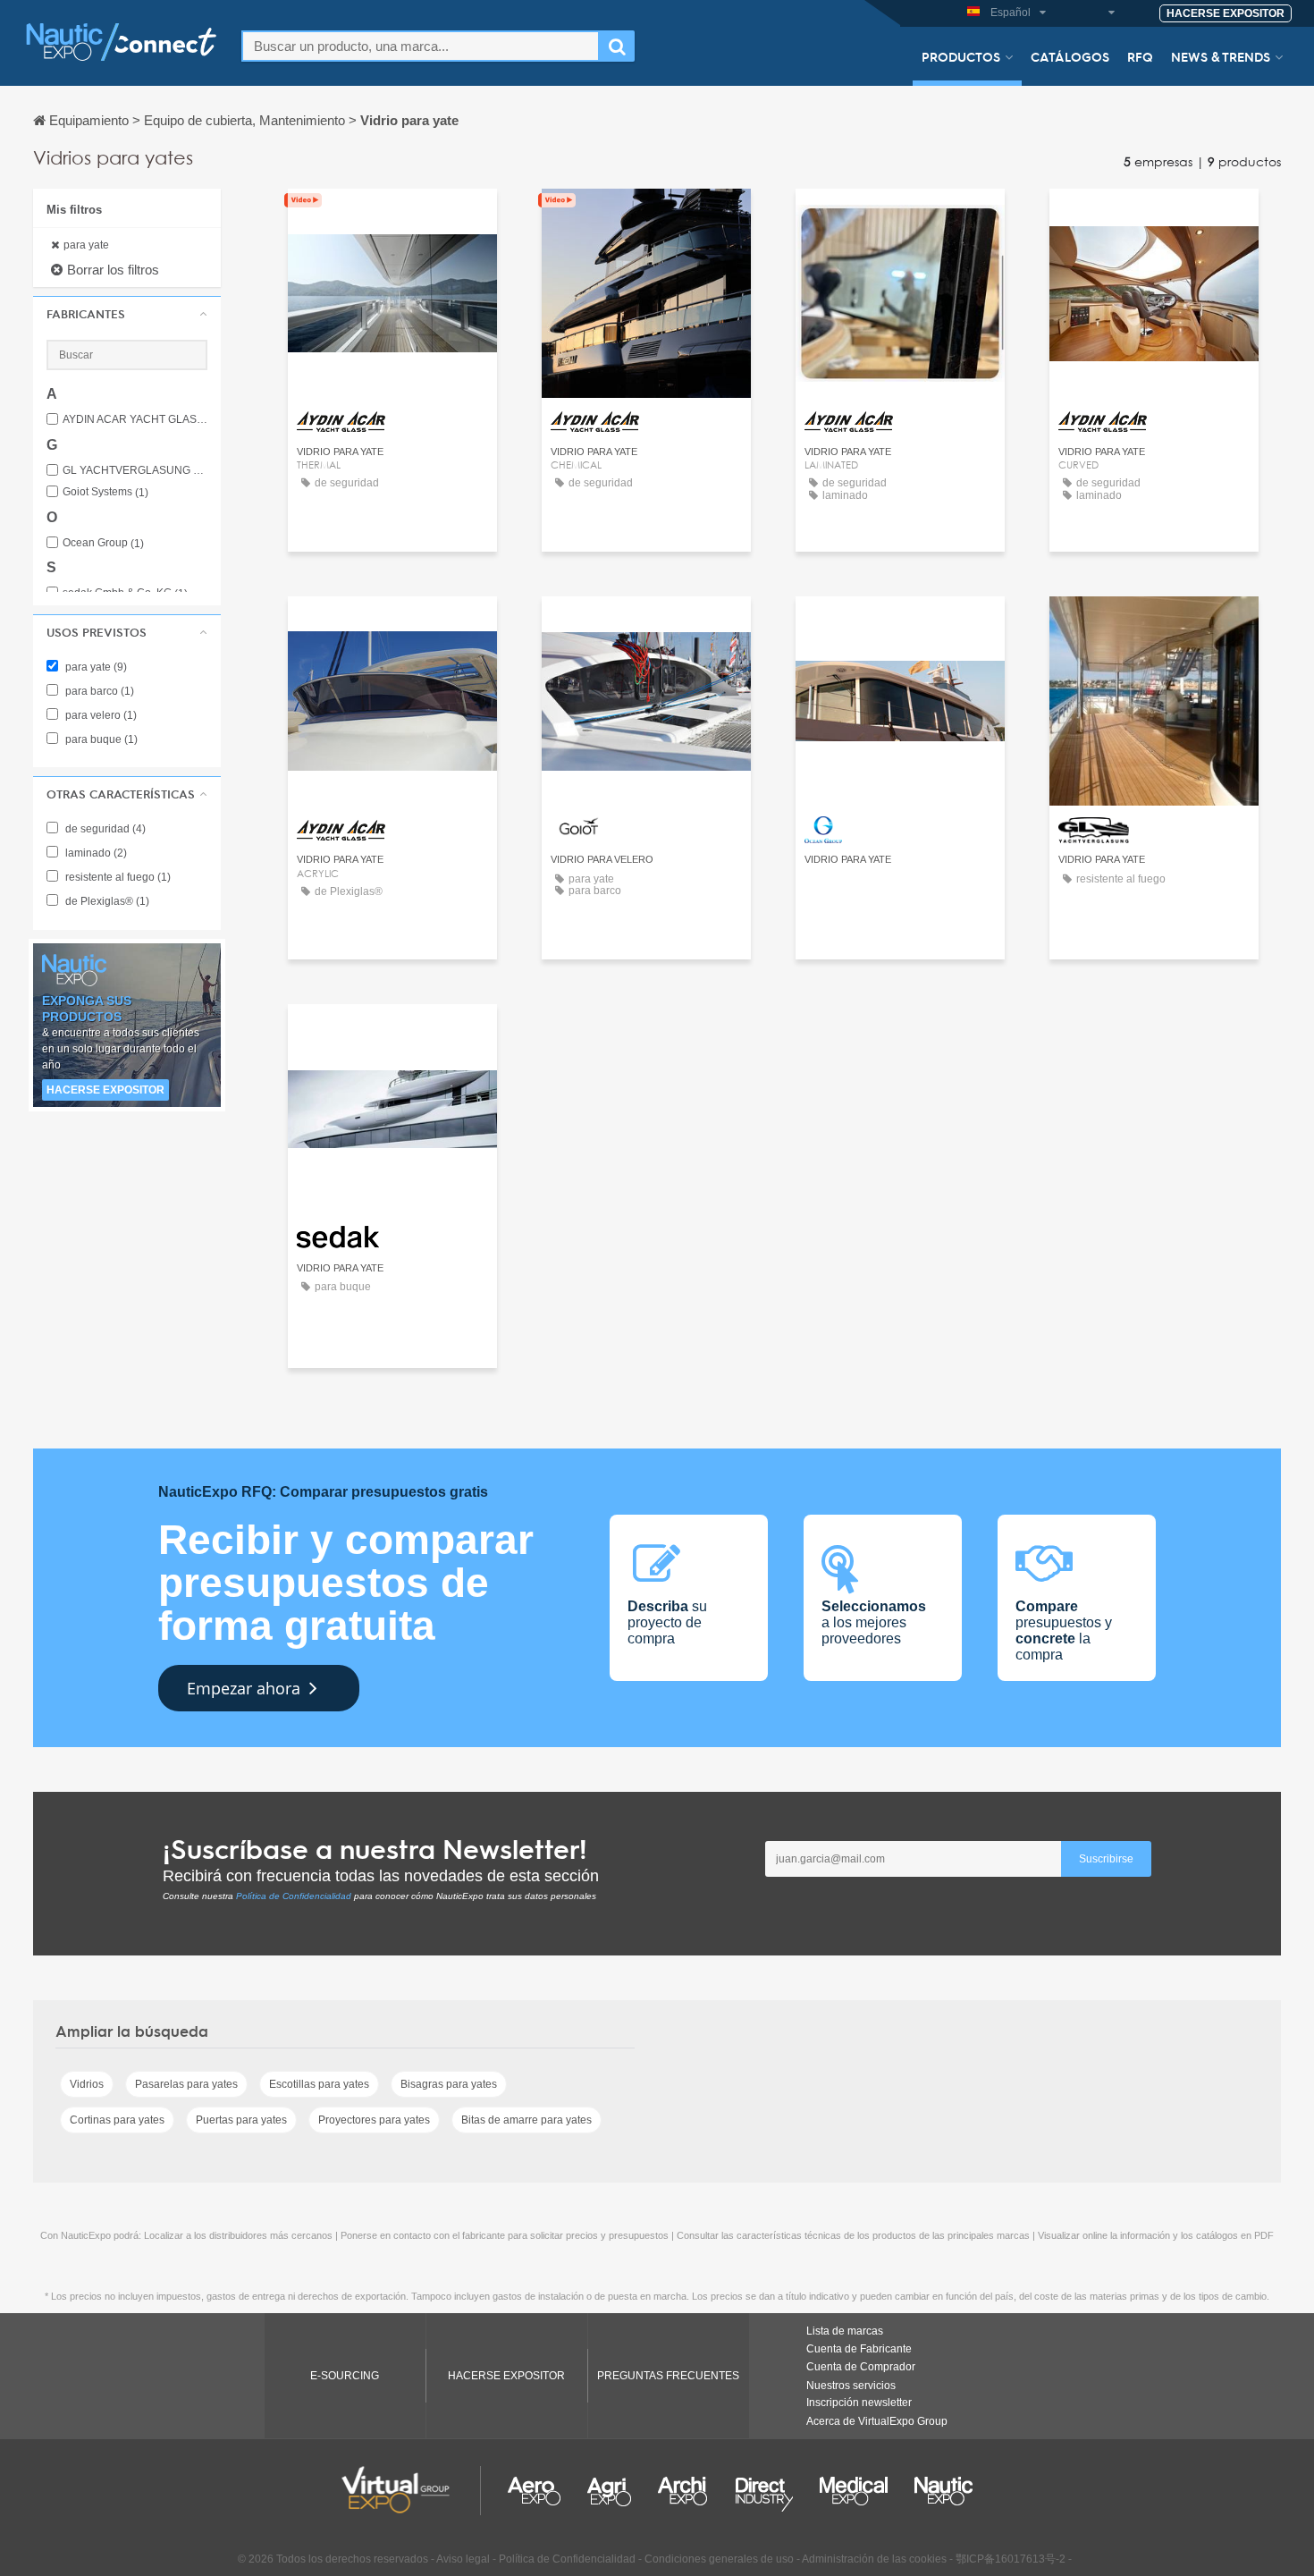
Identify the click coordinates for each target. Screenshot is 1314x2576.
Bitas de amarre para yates (526, 2120)
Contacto (646, 626)
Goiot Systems (105, 492)
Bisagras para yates (449, 2084)
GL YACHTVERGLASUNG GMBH (135, 471)
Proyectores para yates (374, 2120)
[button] (127, 314)
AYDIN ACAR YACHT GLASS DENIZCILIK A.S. (135, 420)
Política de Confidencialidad (294, 1896)
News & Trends (1221, 56)
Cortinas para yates (117, 2120)
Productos (961, 56)
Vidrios (87, 2084)
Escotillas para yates (319, 2084)
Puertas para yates (241, 2120)
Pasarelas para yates (186, 2084)
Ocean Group (103, 543)
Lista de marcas (845, 2331)
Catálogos (1070, 56)
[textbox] (421, 46)
